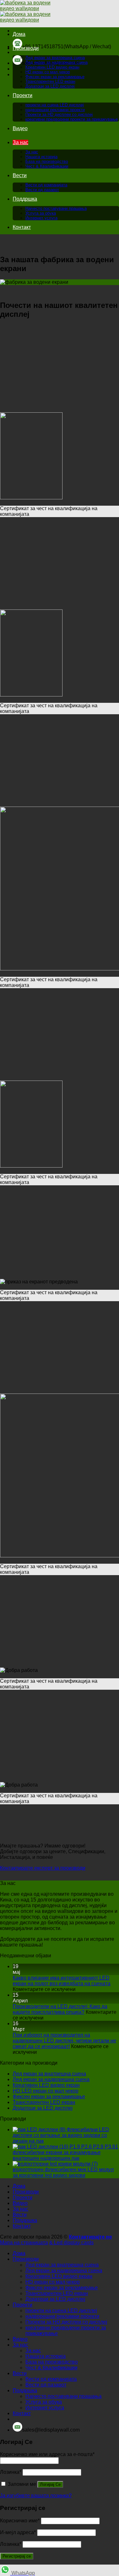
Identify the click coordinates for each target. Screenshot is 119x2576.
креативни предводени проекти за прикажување (72, 119)
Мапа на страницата (24, 2243)
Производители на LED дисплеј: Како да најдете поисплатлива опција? (60, 2009)
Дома (19, 34)
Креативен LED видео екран (52, 67)
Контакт (22, 227)
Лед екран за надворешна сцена (56, 62)
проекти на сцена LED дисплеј (55, 105)
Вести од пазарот (42, 190)
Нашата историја (41, 157)
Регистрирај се (17, 2556)
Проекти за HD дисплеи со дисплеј (59, 114)
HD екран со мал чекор (48, 72)
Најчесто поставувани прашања (56, 208)
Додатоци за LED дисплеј (50, 86)
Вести (20, 175)
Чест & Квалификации (47, 166)
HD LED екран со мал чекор (46, 2091)
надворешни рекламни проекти (55, 110)
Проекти (23, 95)
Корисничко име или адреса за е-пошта (47, 2454)
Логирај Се (50, 2484)
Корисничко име (20, 2521)
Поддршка (25, 199)
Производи (26, 48)
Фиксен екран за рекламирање (55, 77)
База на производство (47, 161)
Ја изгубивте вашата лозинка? (36, 2496)
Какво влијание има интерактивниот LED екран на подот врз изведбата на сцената (62, 1981)
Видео (20, 128)
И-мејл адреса (18, 2532)
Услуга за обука (41, 213)
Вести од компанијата (46, 185)
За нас (20, 142)
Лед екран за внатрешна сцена (55, 58)
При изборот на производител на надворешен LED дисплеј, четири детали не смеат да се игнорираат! (64, 2041)
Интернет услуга (41, 218)
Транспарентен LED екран (50, 81)
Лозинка (11, 2472)
